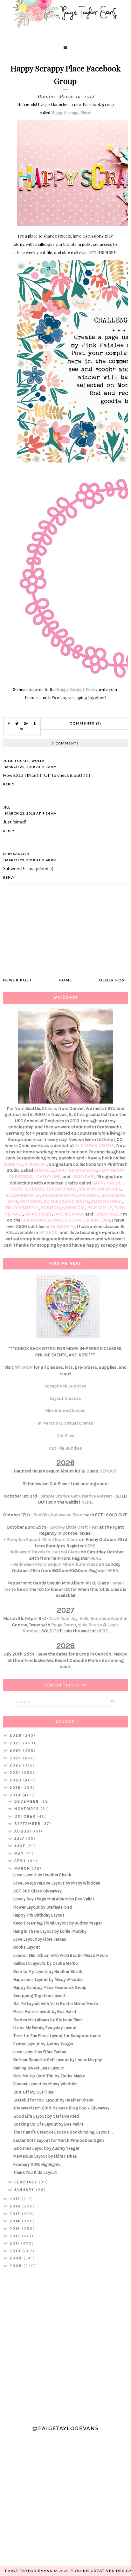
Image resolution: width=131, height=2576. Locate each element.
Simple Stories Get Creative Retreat (76, 1496)
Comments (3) (86, 723)
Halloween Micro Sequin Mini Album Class (55, 1564)
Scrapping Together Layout (40, 1996)
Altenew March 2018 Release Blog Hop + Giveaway (62, 2108)
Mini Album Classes (65, 1411)
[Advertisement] (65, 2344)
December (27, 1801)
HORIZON (50, 1208)
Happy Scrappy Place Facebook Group (50, 1987)
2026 (16, 1735)
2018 (16, 1795)
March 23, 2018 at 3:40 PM (31, 860)
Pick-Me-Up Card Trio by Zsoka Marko (50, 2076)
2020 (16, 1780)
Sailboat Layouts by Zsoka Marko (46, 1963)
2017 (16, 2199)
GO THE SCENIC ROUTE (66, 1201)
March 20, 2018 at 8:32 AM (31, 767)
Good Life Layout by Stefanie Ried (46, 2116)
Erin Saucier (16, 854)
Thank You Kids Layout (35, 2172)
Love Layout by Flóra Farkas (40, 1939)
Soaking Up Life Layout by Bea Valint (48, 2124)
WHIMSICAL (73, 1208)
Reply (9, 784)
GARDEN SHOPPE (59, 1195)
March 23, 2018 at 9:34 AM (31, 813)
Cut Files (65, 1436)
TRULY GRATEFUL (22, 1208)
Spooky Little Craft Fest (74, 1527)
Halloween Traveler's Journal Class (45, 1552)
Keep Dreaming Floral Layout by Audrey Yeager (58, 1923)
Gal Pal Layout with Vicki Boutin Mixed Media (56, 2004)
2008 (17, 2266)
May (20, 1853)
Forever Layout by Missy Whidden (45, 2084)
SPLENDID (89, 1195)
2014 (16, 2221)
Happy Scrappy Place (76, 689)
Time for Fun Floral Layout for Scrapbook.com (58, 2036)
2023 (16, 1758)
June (21, 1846)
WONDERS (31, 1201)
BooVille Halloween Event (59, 1515)
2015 (16, 2214)
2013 (16, 2229)
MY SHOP (48, 1232)
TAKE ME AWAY (69, 1214)
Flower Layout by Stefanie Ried (43, 1907)
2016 (16, 2206)
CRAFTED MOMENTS (76, 1170)
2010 (16, 2251)
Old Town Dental (94, 1146)
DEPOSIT (108, 1471)
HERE (87, 1502)
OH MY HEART (38, 1214)
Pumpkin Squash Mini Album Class (42, 1540)
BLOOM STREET (107, 1201)
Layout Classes (65, 1398)
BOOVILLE (44, 1170)
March (23, 1868)
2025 (16, 1743)
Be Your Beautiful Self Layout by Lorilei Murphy (58, 2060)
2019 (16, 1787)
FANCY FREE (106, 1214)
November (28, 1809)
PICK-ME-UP (100, 1208)
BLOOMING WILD (23, 1195)
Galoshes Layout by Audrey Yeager (46, 2148)
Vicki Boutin (90, 1625)
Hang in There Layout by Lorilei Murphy (50, 1931)
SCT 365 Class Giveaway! (38, 1891)
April (21, 1861)
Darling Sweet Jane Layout (39, 2068)
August (24, 1831)
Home (65, 980)
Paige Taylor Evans (29, 2571)
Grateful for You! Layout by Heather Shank (53, 2100)
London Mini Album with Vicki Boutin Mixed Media (61, 1955)
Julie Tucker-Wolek (24, 761)
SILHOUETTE (62, 1226)
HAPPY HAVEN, (107, 1183)
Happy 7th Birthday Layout (39, 1915)
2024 (16, 1750)
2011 (15, 2243)
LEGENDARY (83, 1177)
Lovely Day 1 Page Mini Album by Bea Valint (54, 1899)
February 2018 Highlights (37, 2164)
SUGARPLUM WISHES (100, 1189)
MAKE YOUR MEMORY (25, 1164)
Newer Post (18, 980)
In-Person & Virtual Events (65, 1423)
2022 (16, 1765)
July (20, 1839)
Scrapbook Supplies (65, 1386)
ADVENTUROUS (61, 1189)
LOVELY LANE (47, 1177)
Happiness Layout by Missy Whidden (49, 1980)
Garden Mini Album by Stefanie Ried (48, 2020)
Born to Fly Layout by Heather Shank (48, 1972)
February (27, 2182)
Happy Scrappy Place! (71, 112)
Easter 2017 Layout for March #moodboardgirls (59, 2140)
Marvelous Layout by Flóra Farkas (45, 2156)
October (26, 1816)
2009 (17, 2258)
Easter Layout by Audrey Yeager (43, 2044)
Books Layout (27, 1947)
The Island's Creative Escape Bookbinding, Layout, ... (63, 2132)
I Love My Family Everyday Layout (45, 2028)
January (25, 2190)
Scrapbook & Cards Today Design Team (66, 1220)
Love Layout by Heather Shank (42, 1875)
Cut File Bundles (65, 1448)
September (28, 1824)
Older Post (113, 980)
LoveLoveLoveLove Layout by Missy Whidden (57, 1883)
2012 (16, 2236)
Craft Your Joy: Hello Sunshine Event (86, 1619)
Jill (7, 807)
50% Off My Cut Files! (34, 2092)
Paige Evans (64, 1625)
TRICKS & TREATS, (28, 1189)
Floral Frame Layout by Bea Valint (45, 2012)
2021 (16, 1773)
